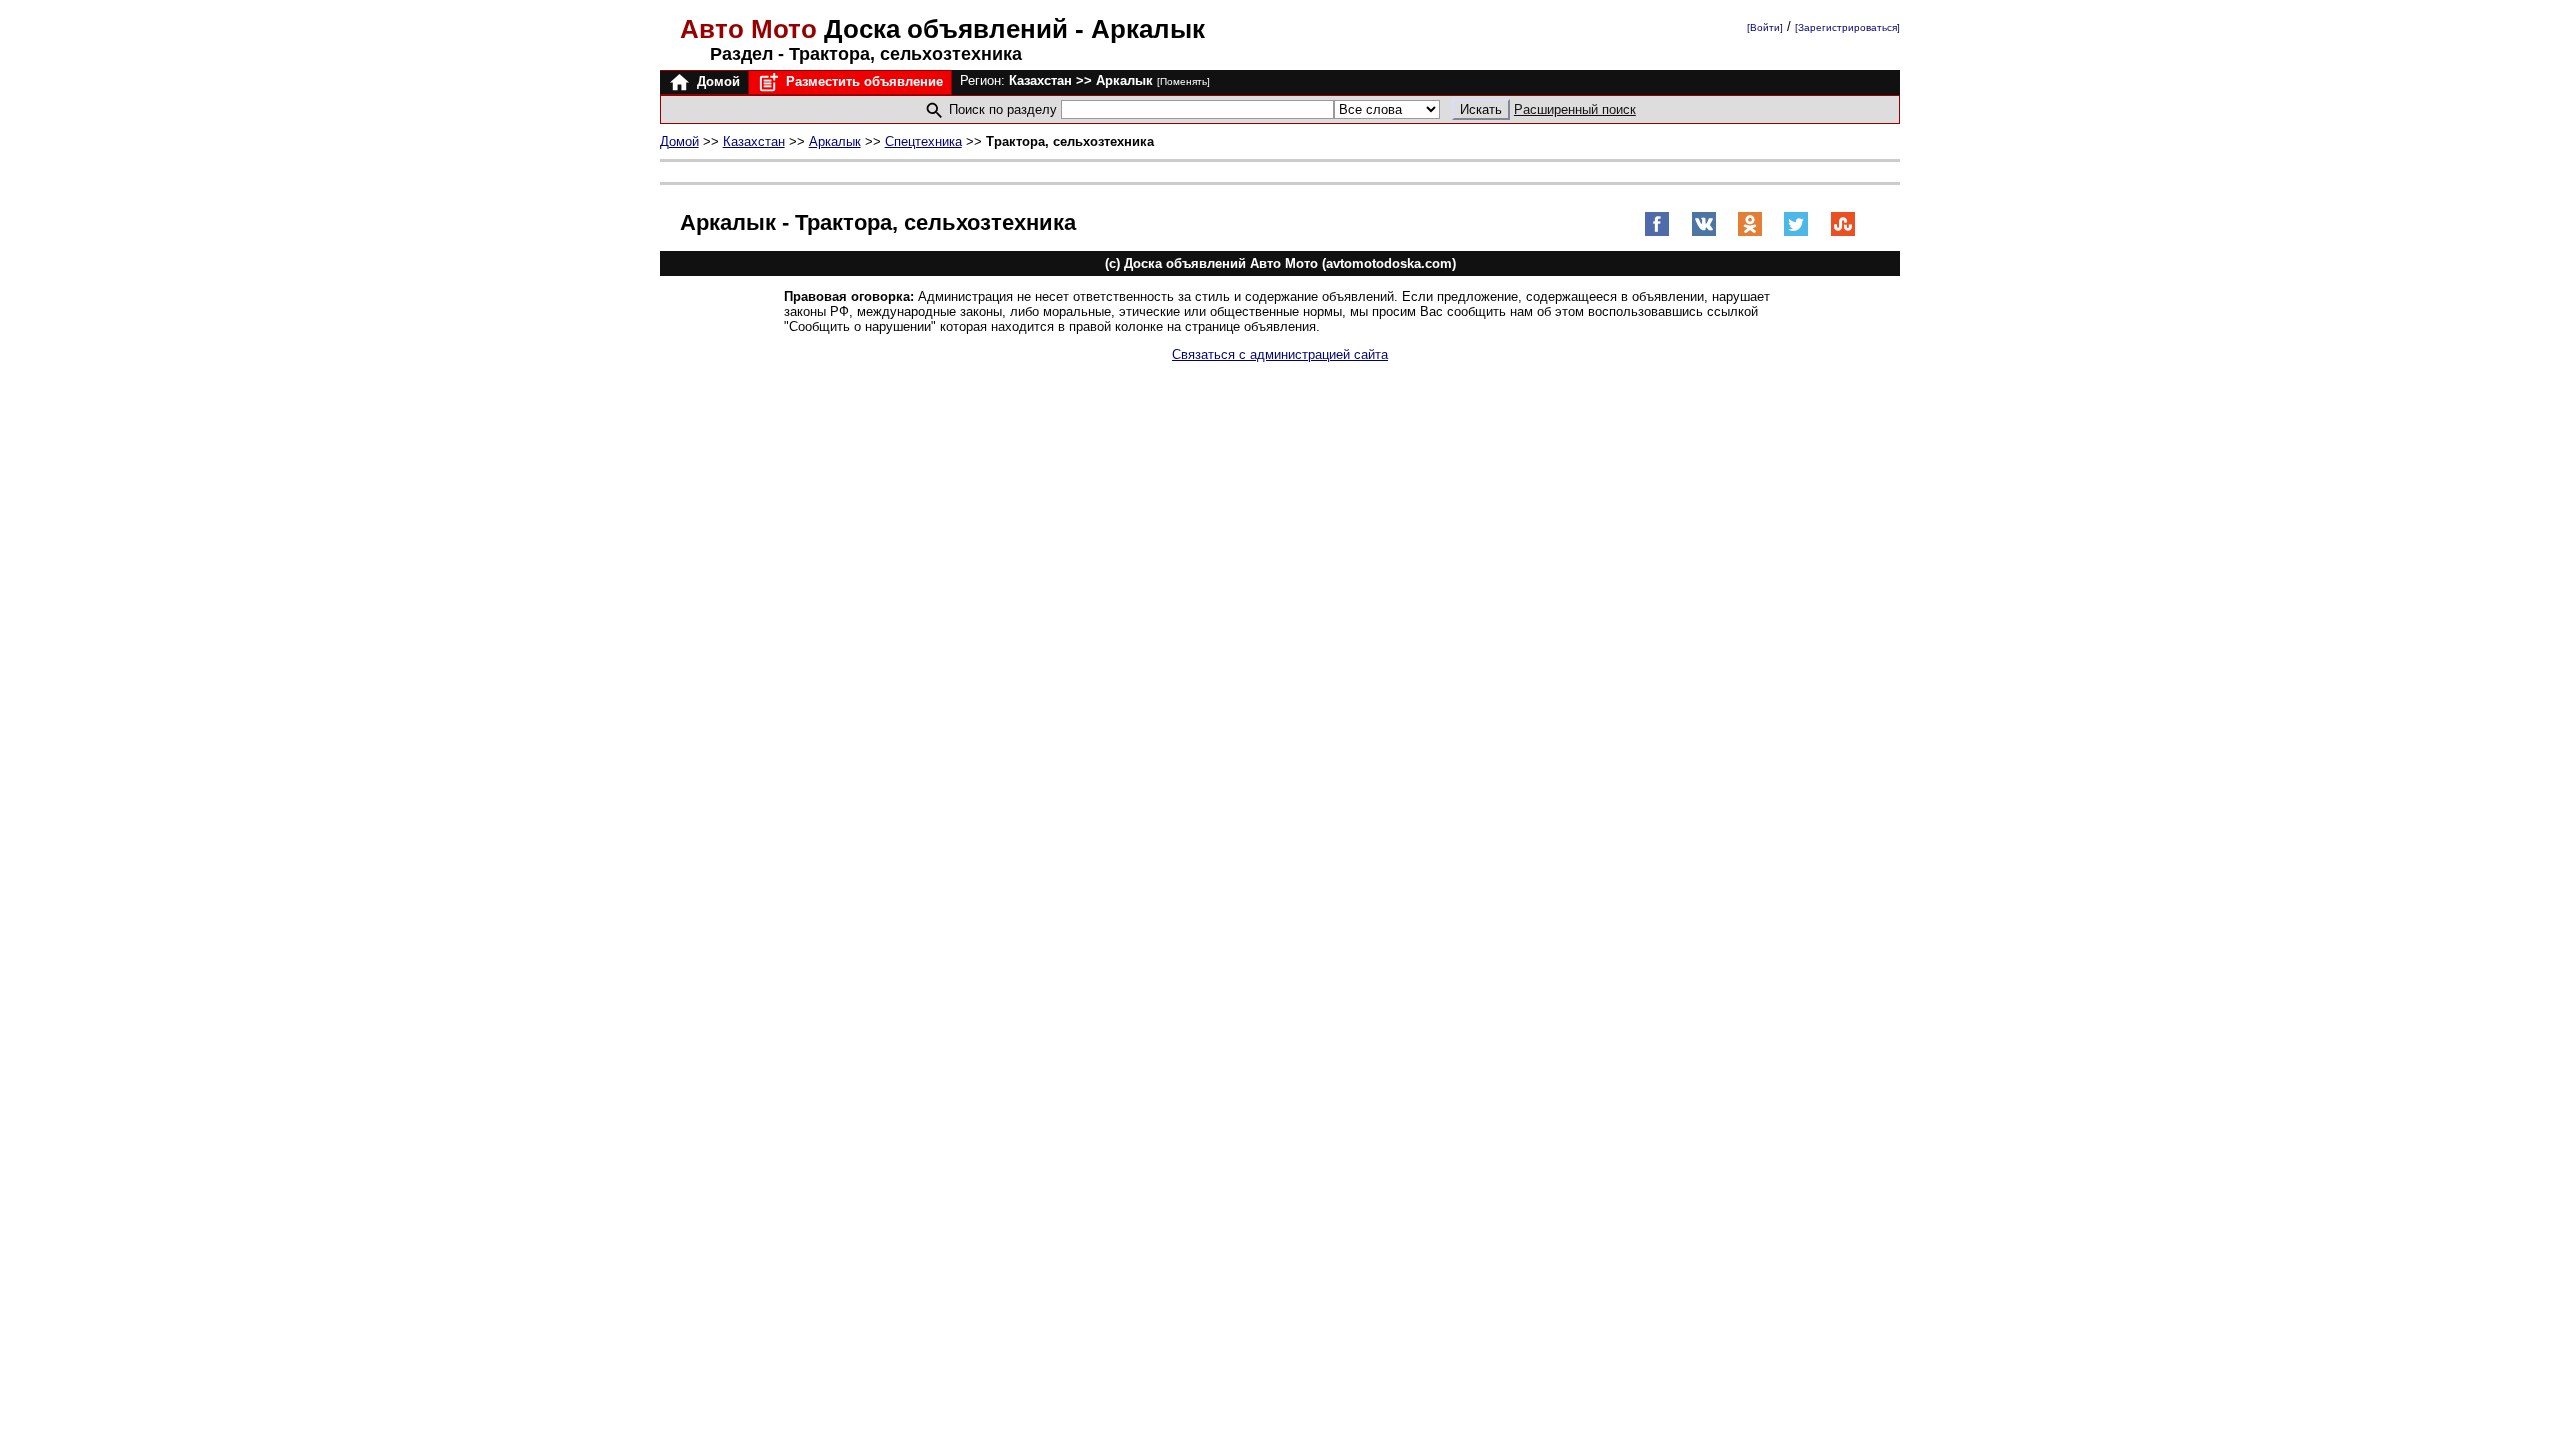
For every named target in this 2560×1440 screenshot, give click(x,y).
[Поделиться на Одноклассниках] (1750, 232)
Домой (716, 81)
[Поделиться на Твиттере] (1796, 232)
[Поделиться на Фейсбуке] (1657, 232)
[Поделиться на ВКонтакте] (1704, 232)
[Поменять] (1183, 81)
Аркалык (835, 141)
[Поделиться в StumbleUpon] (1843, 232)
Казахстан (754, 141)
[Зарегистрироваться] (1847, 27)
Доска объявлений (877, 29)
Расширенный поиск (1575, 109)
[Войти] (1765, 27)
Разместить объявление (862, 81)
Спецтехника (923, 141)
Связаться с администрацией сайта (1280, 354)
